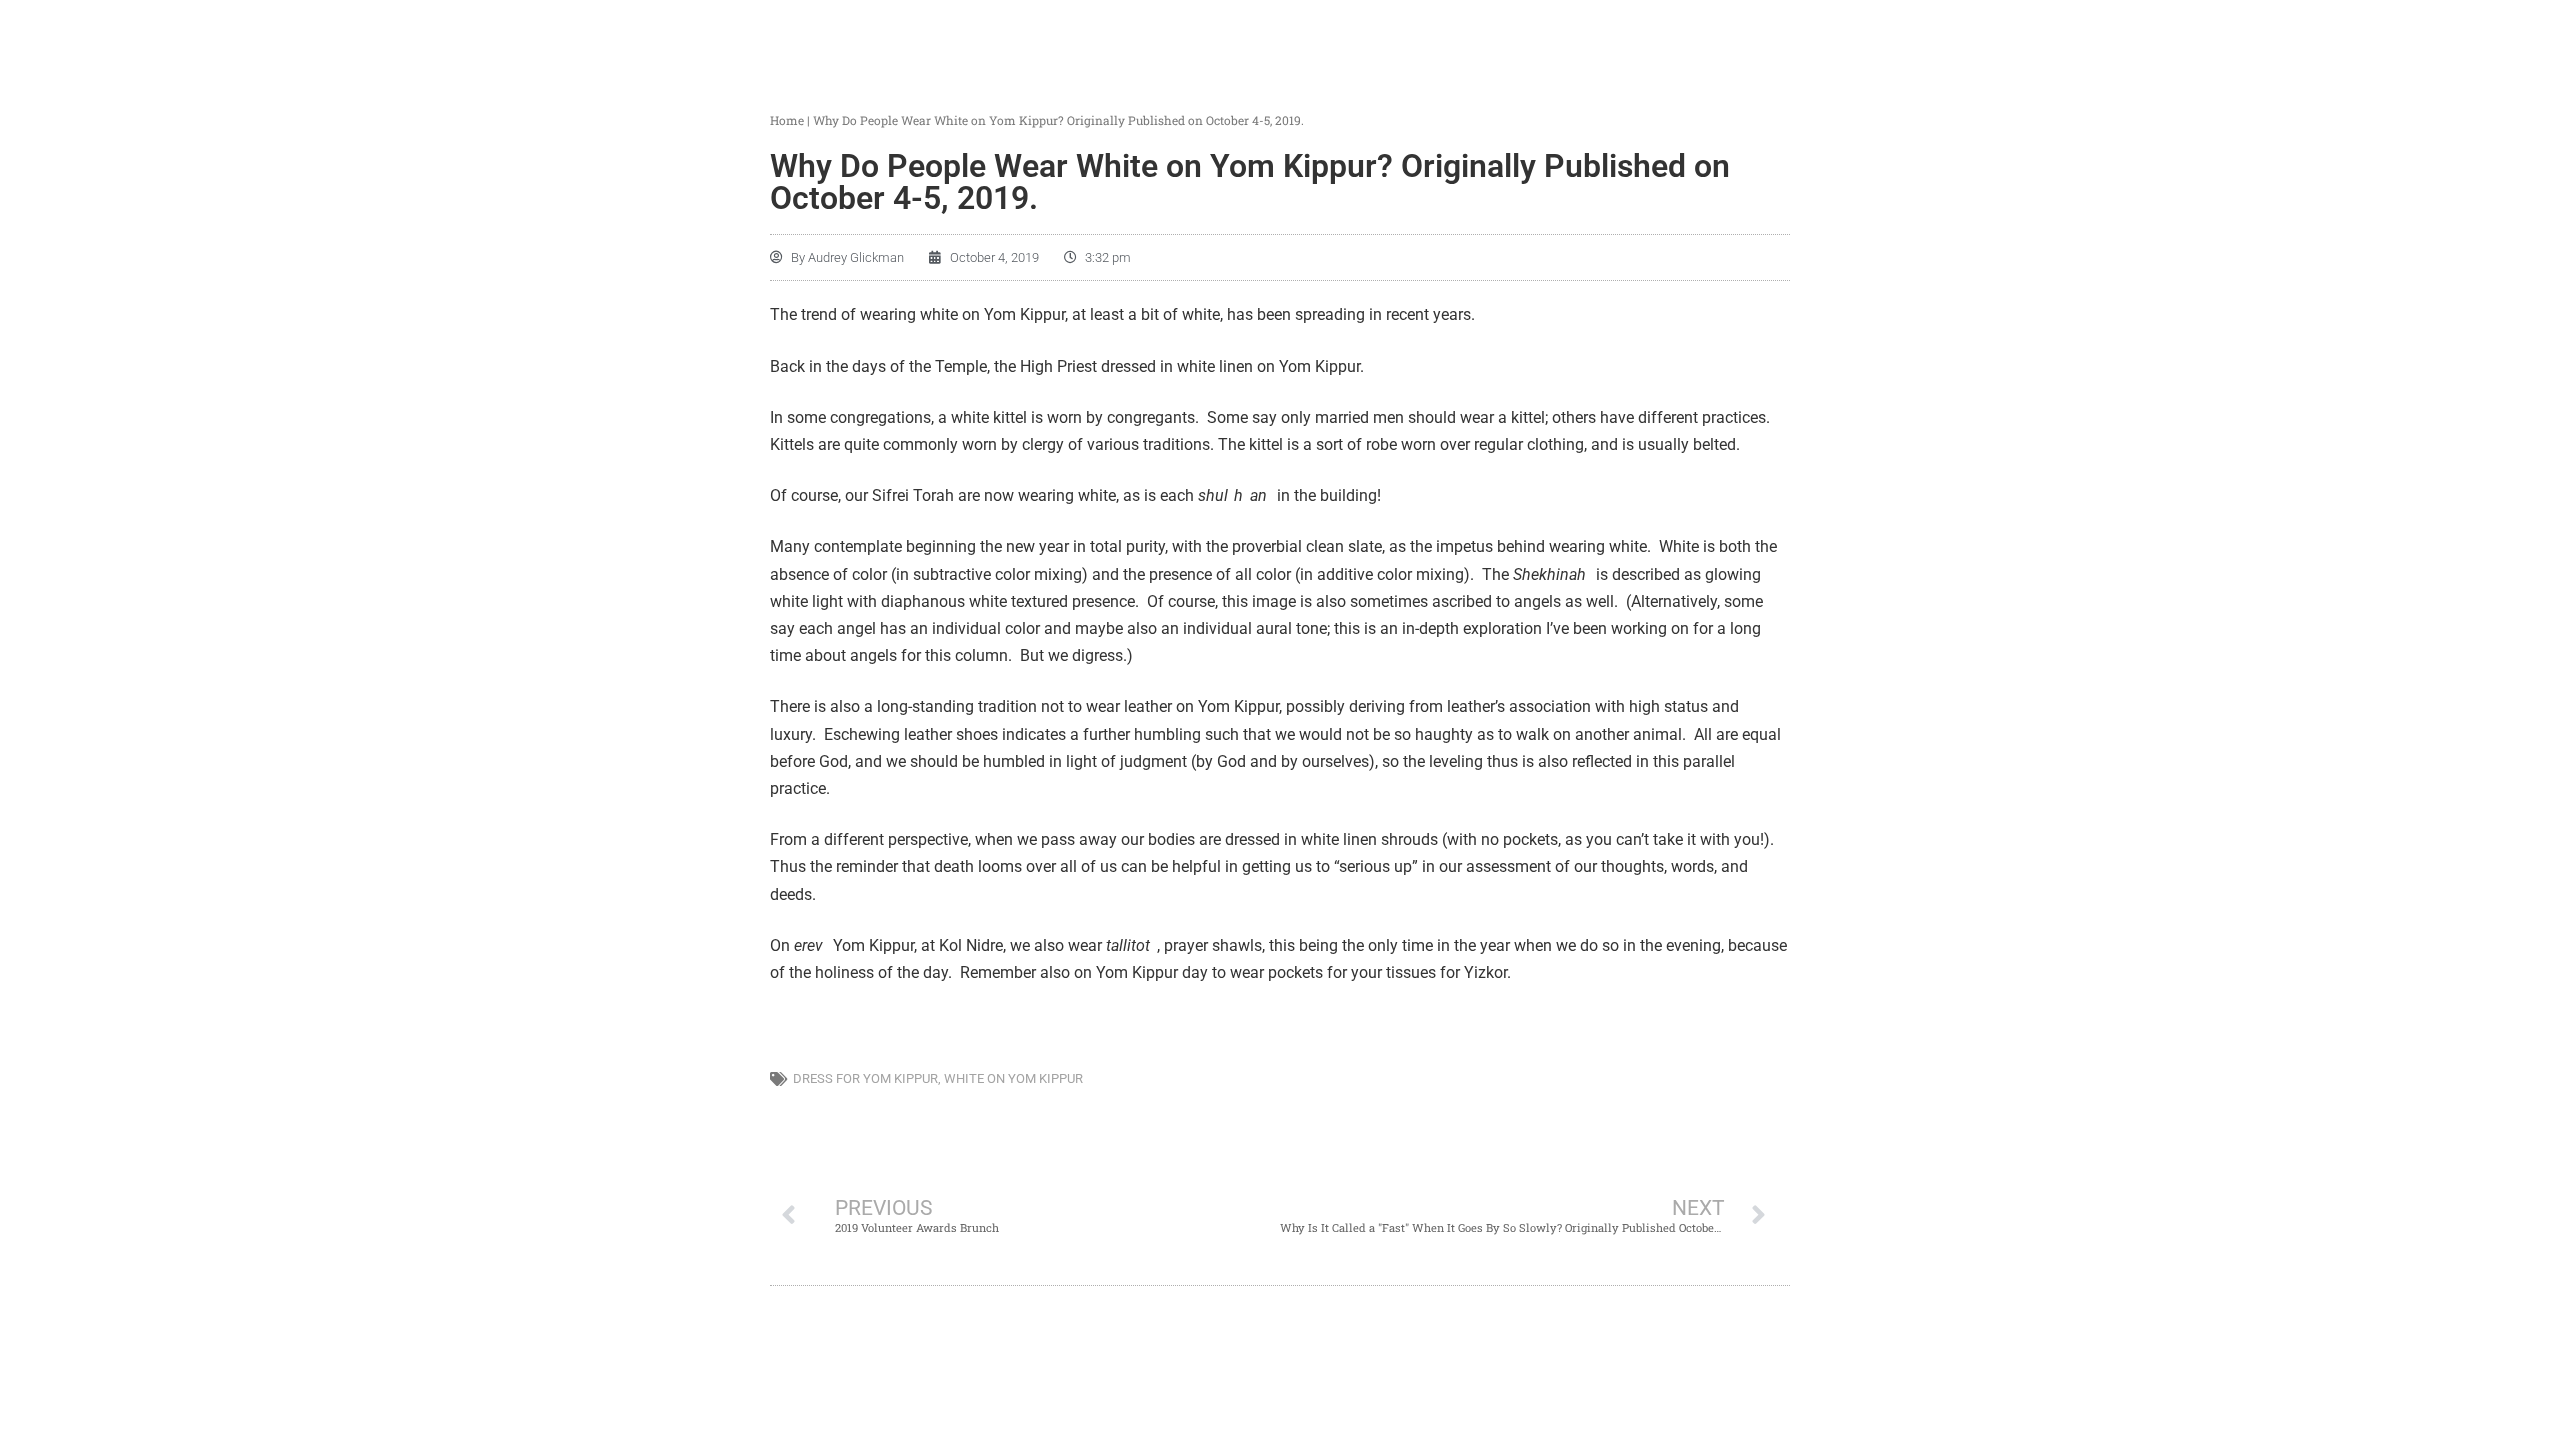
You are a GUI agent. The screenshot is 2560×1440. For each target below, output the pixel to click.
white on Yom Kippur (1013, 1078)
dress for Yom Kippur (865, 1078)
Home (787, 120)
